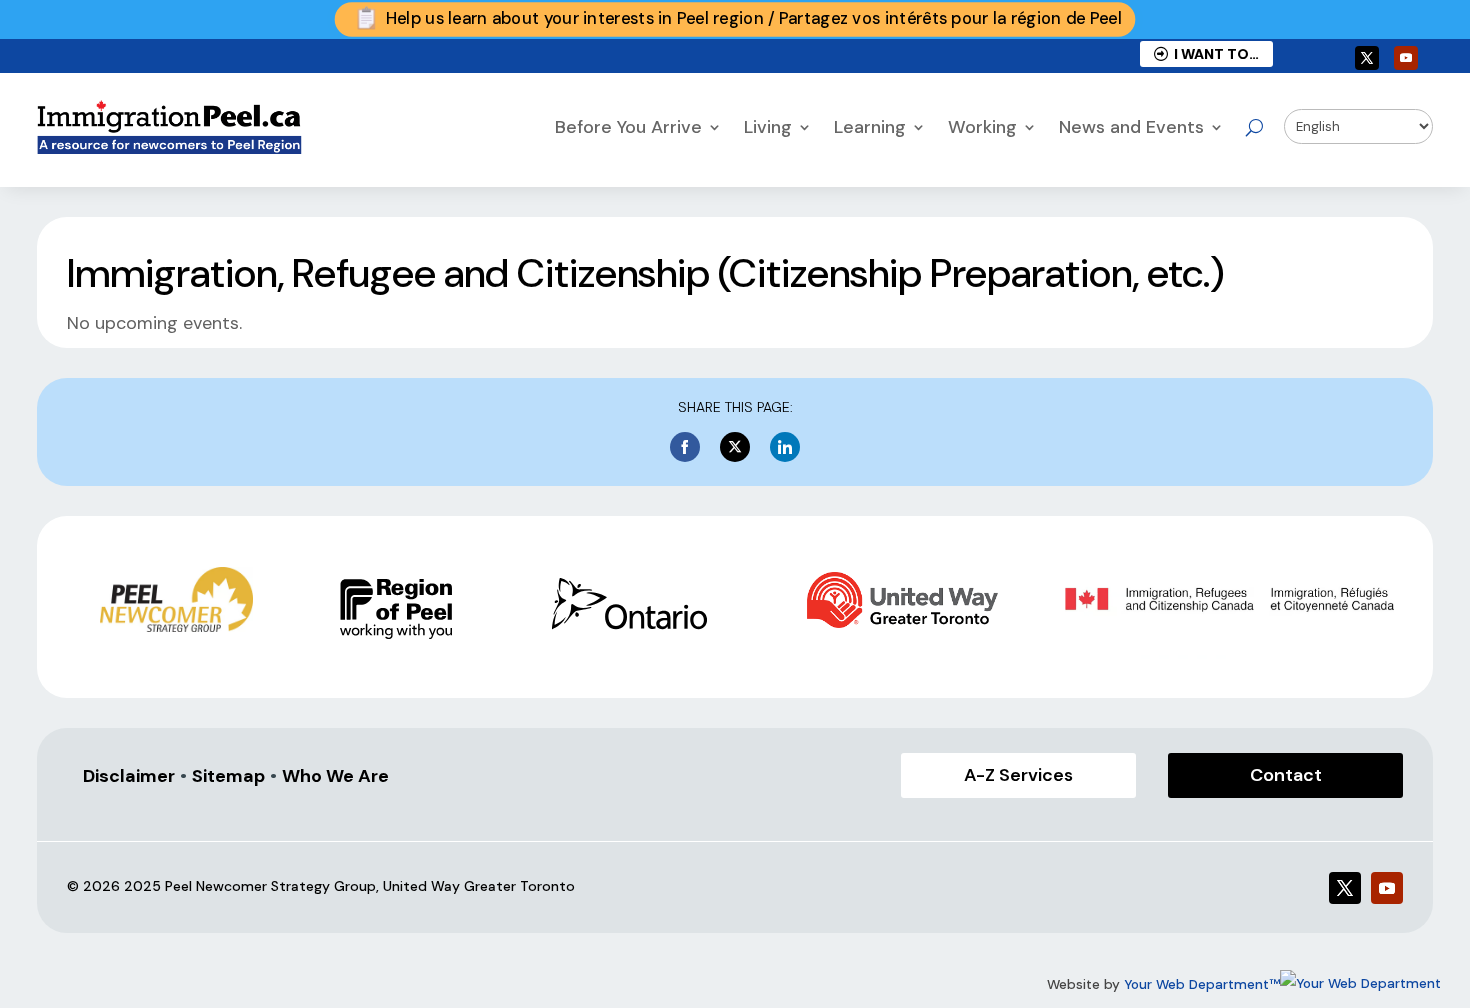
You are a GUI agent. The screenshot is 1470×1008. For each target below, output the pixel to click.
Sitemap (228, 776)
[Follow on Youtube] (1406, 58)
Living (768, 127)
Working (982, 127)
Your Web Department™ (1202, 984)
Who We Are (335, 776)
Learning (870, 127)
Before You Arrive (628, 127)
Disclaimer (129, 776)
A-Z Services (1018, 775)
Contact (1286, 775)
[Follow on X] (1367, 58)
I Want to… (1213, 54)
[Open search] (1254, 127)
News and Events (1131, 127)
